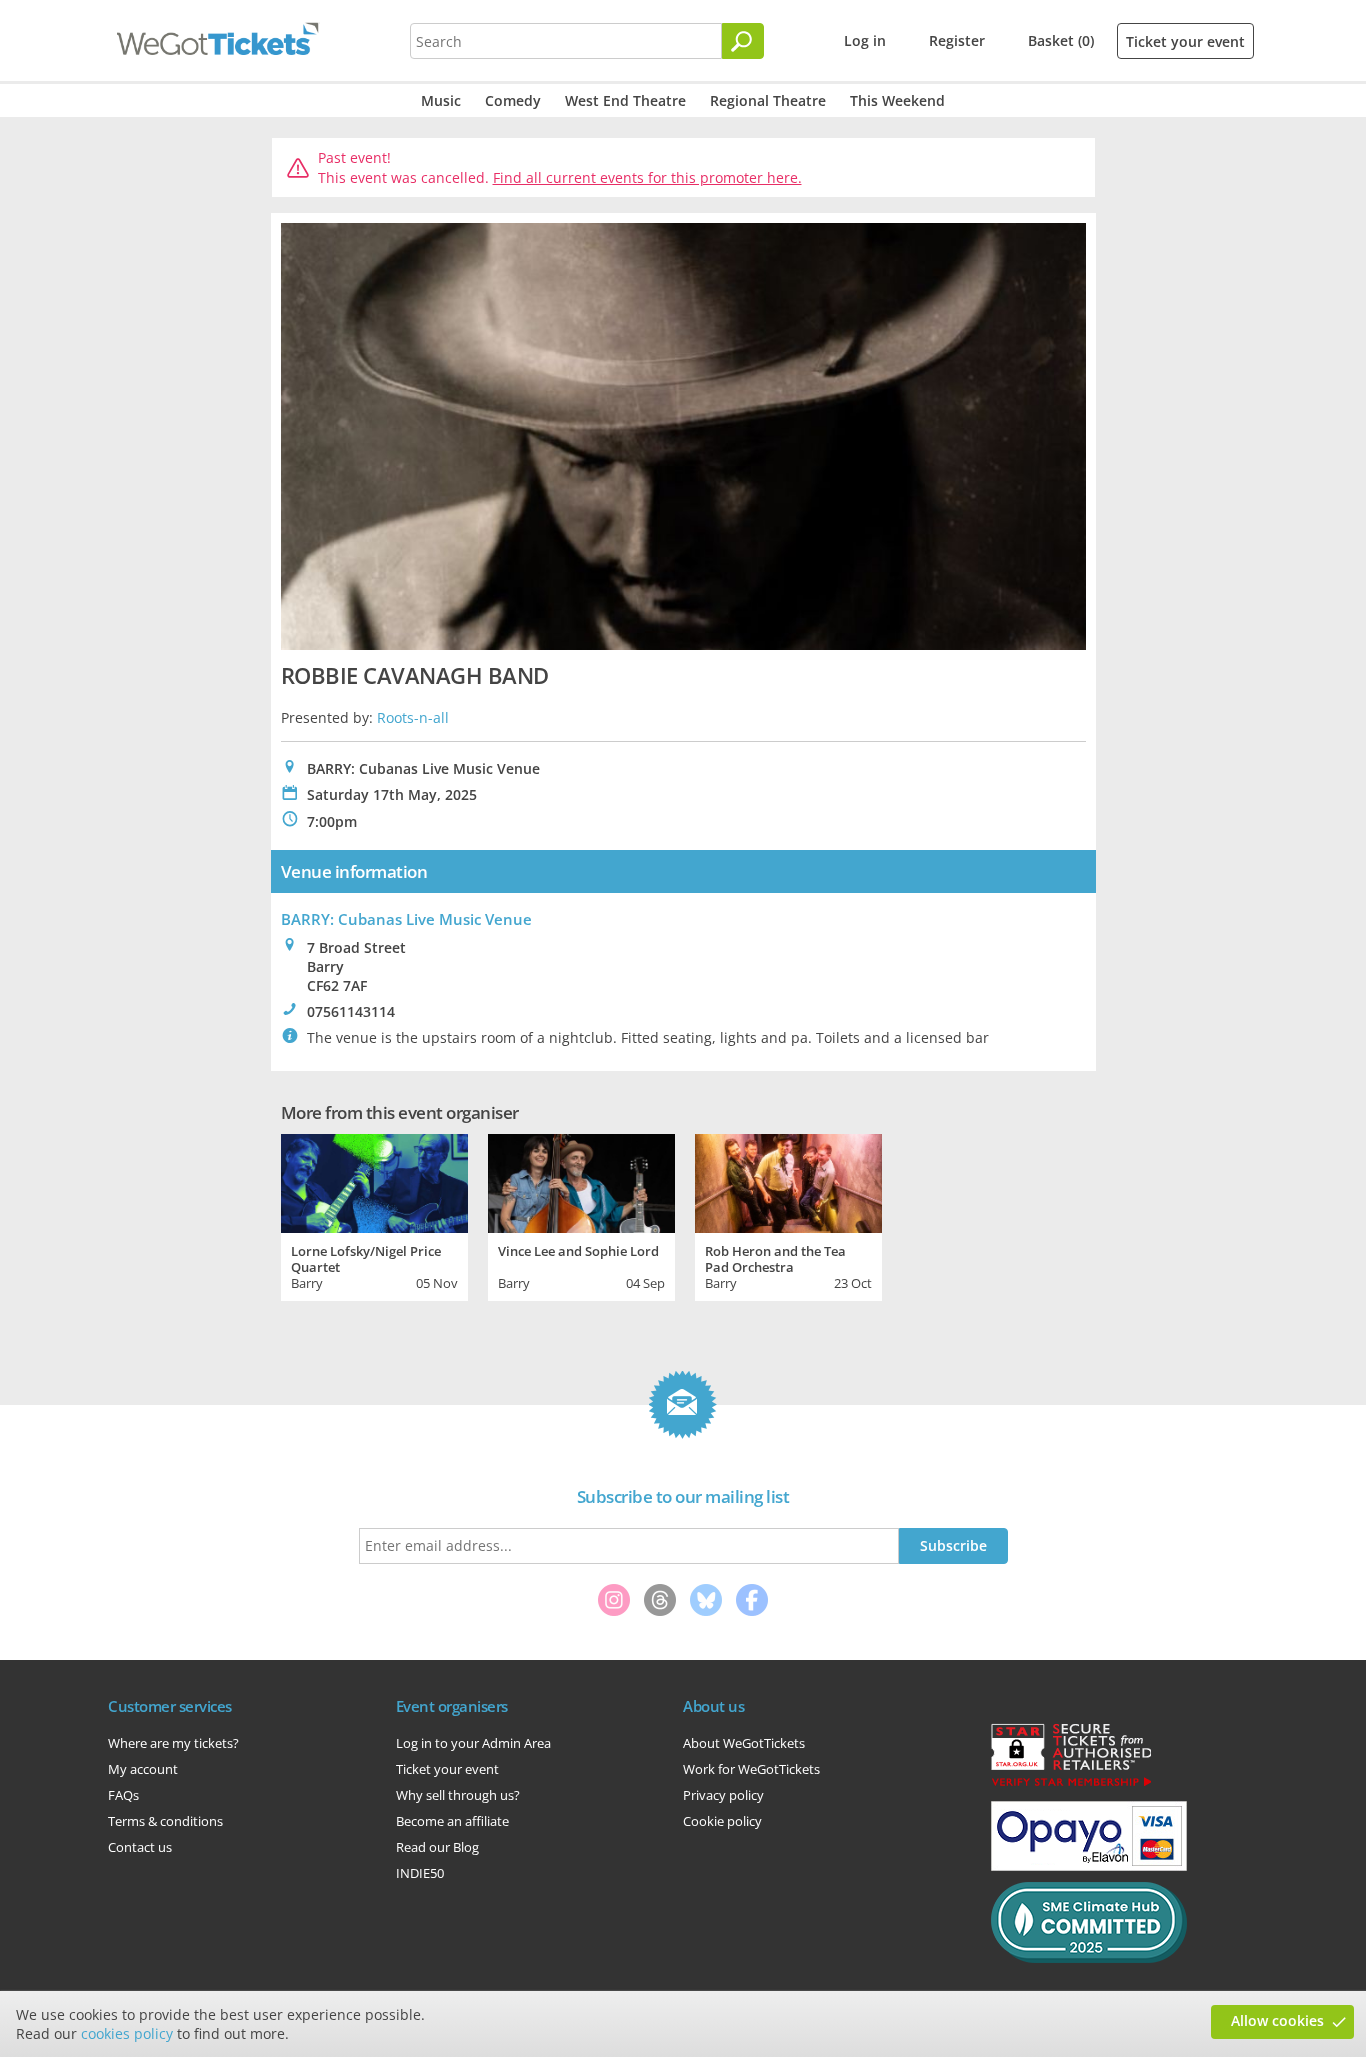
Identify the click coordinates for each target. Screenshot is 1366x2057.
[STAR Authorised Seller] (1071, 1785)
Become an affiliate (452, 1821)
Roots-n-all (413, 717)
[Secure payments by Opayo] (1089, 1866)
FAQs (123, 1795)
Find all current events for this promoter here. (647, 177)
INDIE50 (420, 1873)
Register (957, 40)
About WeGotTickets (744, 1743)
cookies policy (127, 2033)
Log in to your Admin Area (473, 1743)
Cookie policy (722, 1821)
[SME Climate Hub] (1089, 1958)
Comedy (513, 100)
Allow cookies (1277, 2020)
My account (143, 1769)
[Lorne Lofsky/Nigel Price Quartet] (374, 1181)
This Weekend (897, 100)
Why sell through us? (458, 1795)
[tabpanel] (374, 1215)
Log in (865, 40)
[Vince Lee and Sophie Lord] (581, 1181)
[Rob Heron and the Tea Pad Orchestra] (788, 1181)
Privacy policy (723, 1795)
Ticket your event (1185, 41)
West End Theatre (625, 100)
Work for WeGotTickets (751, 1769)
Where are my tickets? (173, 1743)
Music (441, 100)
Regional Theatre (768, 100)
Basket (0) (1061, 40)
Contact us (140, 1847)
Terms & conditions (165, 1821)
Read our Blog (437, 1847)
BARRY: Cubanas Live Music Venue (406, 919)
